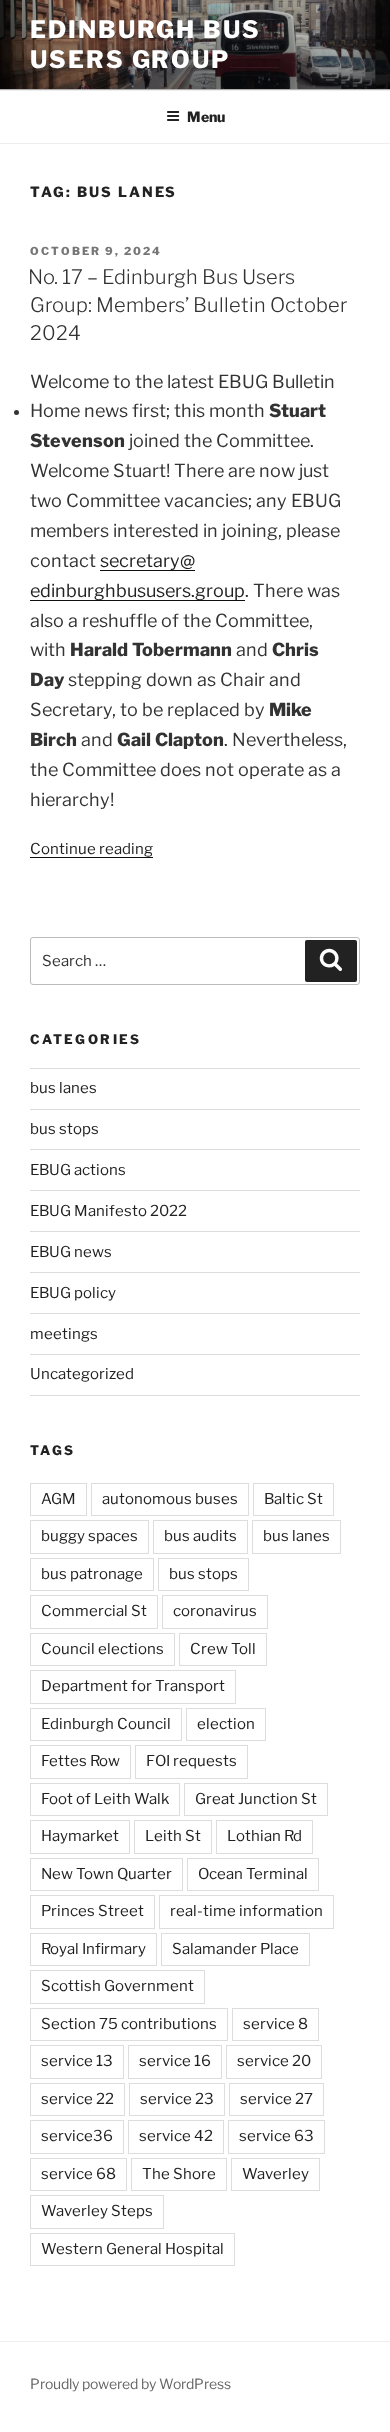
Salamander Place (235, 1949)
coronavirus (215, 1611)
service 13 (77, 2061)
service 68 (78, 2174)
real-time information (246, 1911)
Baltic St (293, 1499)
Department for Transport (133, 1686)
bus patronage (92, 1574)
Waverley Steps (97, 2211)
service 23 (177, 2099)
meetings (64, 1334)
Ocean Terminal (253, 1874)
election (226, 1724)
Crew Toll (223, 1649)
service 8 (275, 2024)
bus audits (200, 1536)
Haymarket (80, 1836)
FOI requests (191, 1761)
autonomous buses (170, 1499)
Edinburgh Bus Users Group (145, 44)
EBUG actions (78, 1170)
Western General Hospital (132, 2249)
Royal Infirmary (93, 1949)
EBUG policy (73, 1293)
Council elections (102, 1649)
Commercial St (94, 1611)
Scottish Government (117, 1986)
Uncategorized (82, 1374)
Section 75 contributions (129, 2024)
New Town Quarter (106, 1874)
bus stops (64, 1129)
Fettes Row (80, 1761)
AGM (58, 1499)
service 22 (77, 2099)
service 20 (274, 2061)
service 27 (276, 2099)
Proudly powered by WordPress (130, 2383)
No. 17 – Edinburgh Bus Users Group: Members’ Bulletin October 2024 (187, 305)
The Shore (179, 2174)
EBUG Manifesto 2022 (108, 1211)
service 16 (175, 2061)
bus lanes (63, 1088)
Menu (206, 116)
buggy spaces (89, 1536)
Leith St (173, 1836)
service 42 (176, 2136)
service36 (77, 2136)
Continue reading (91, 849)
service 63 (276, 2136)
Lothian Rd (264, 1836)
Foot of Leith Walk (105, 1799)
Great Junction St (256, 1799)
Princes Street (92, 1911)
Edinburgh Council (106, 1724)
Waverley (275, 2174)
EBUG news (71, 1252)
